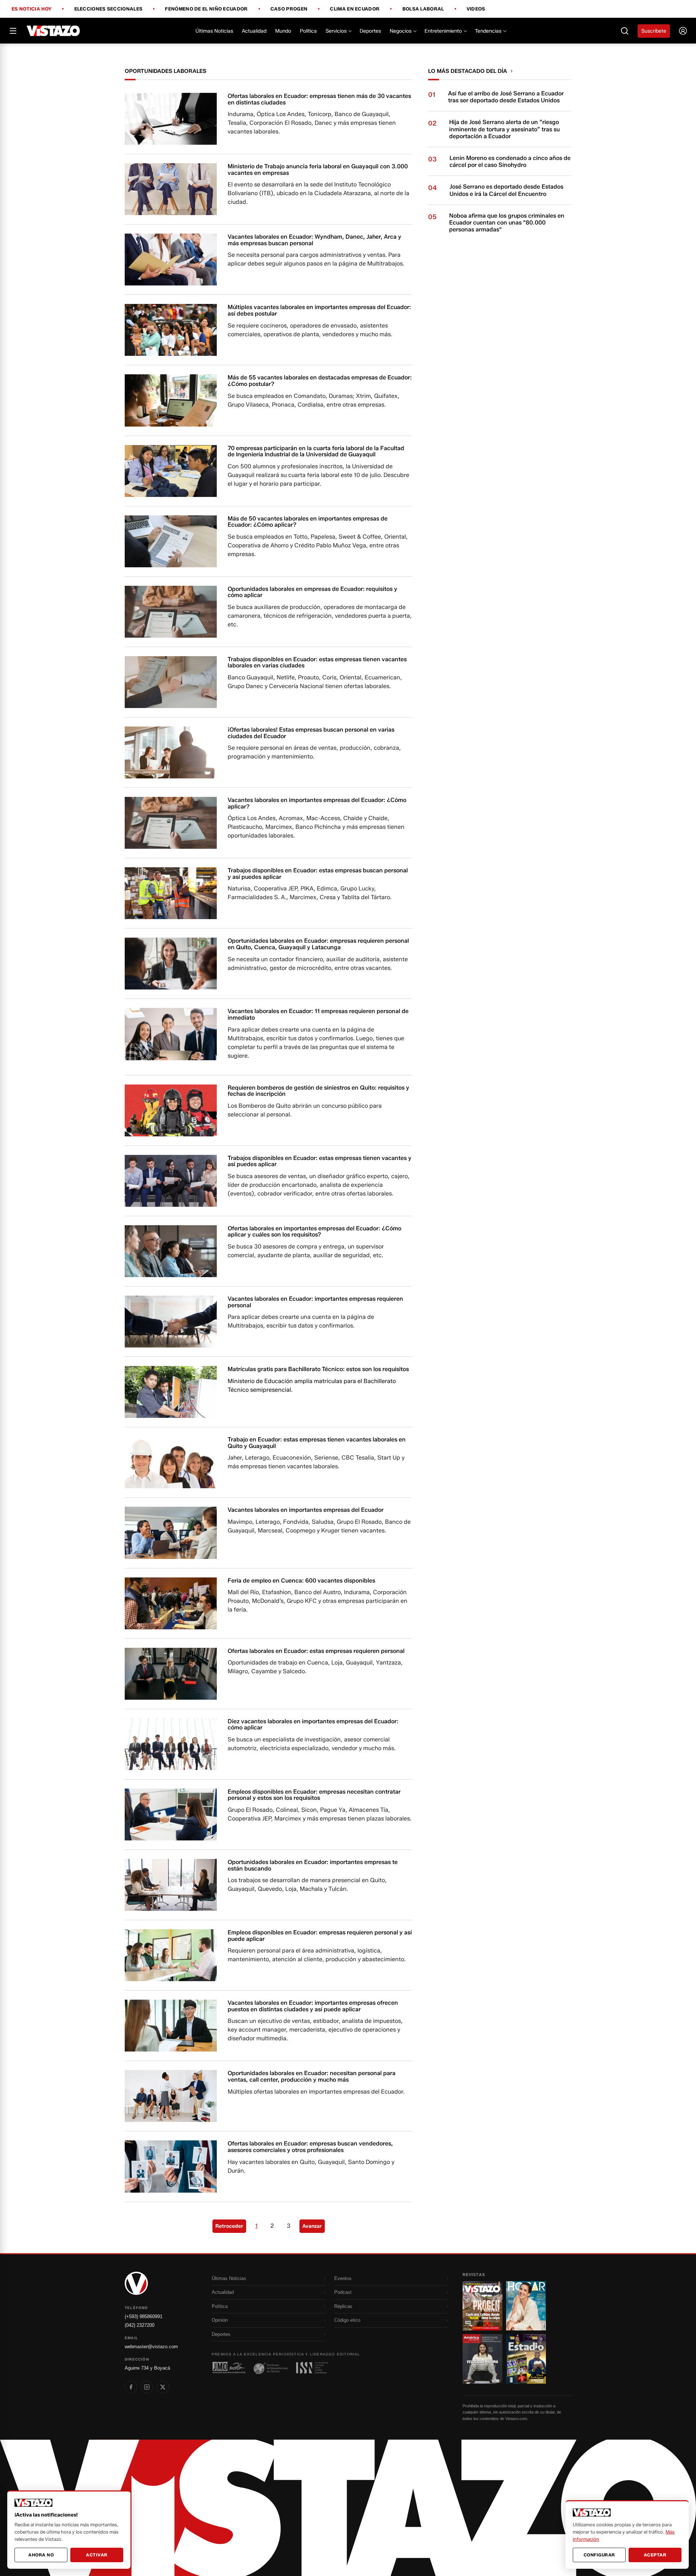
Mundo (283, 31)
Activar (97, 2555)
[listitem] (131, 2387)
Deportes (370, 31)
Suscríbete (654, 31)
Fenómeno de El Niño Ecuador (206, 9)
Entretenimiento (443, 31)
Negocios (401, 31)
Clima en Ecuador (355, 9)
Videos (476, 9)
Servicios (336, 31)
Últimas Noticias (214, 31)
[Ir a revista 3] (482, 2359)
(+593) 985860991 (144, 2316)
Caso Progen (289, 9)
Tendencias (488, 31)
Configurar (599, 2555)
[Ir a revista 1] (482, 2306)
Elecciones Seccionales (109, 9)
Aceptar (655, 2555)
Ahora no (41, 2555)
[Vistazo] (53, 31)
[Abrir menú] (13, 31)
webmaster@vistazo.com (151, 2347)
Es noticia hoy (32, 9)
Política (308, 31)
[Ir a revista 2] (526, 2306)
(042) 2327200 (140, 2325)
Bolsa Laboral (423, 9)
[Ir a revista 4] (526, 2359)
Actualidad (254, 31)
